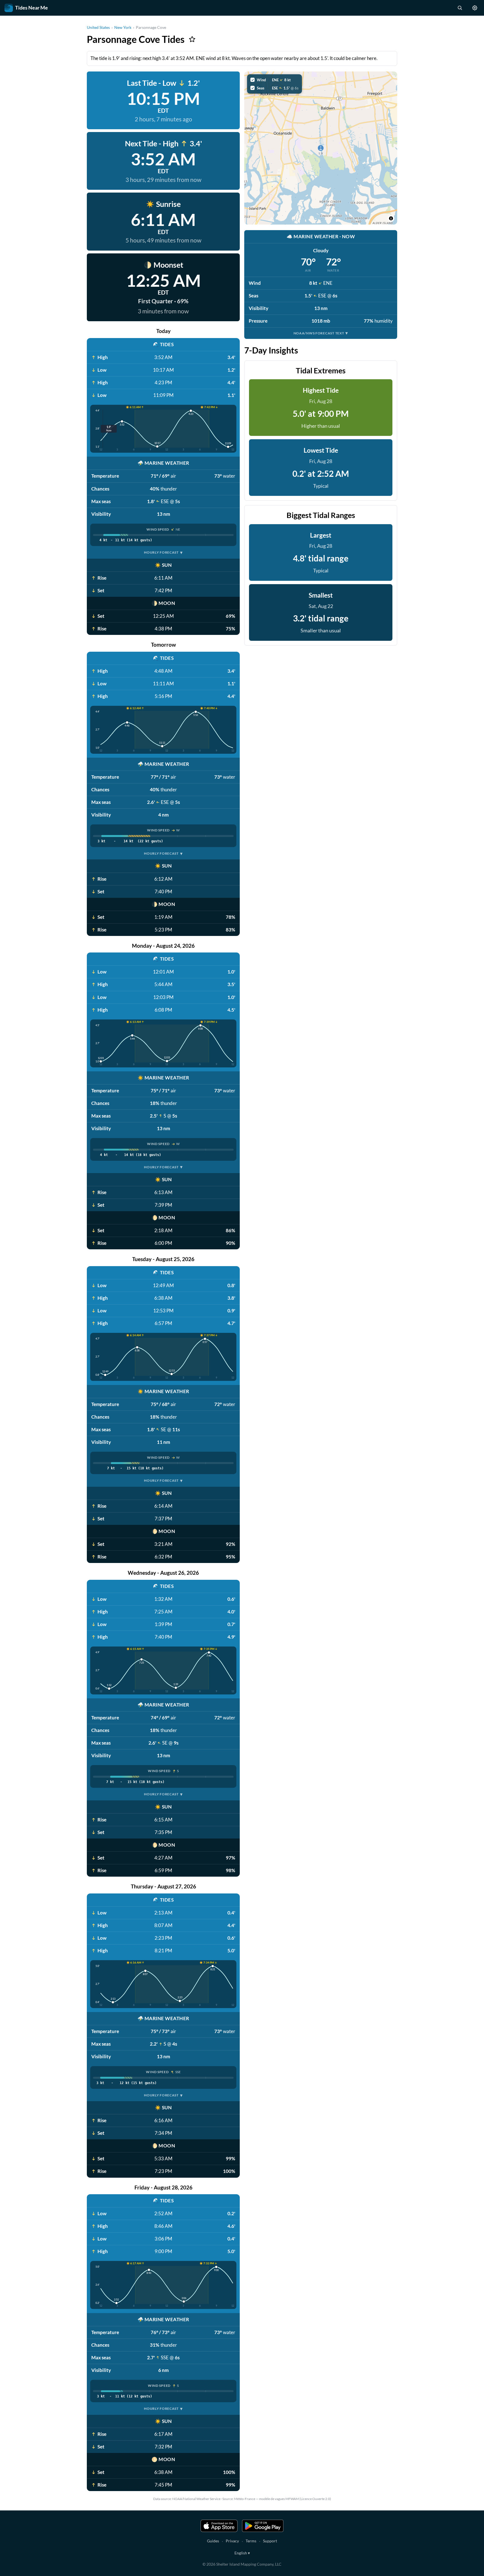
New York (123, 27)
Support (270, 2541)
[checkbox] (274, 80)
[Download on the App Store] (219, 2526)
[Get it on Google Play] (263, 2526)
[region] (321, 148)
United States (98, 27)
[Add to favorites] (192, 39)
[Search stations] (460, 8)
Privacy (232, 2541)
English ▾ (242, 2553)
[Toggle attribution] (391, 218)
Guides (213, 2541)
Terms (251, 2541)
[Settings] (475, 8)
